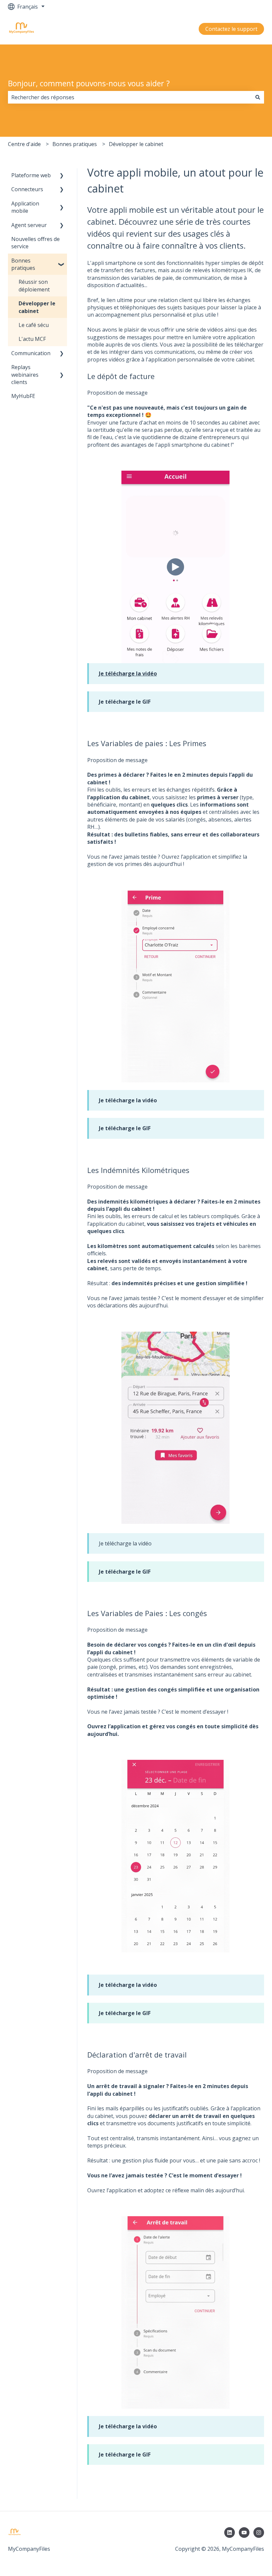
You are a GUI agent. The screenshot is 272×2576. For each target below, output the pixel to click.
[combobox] (130, 97)
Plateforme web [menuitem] (31, 175)
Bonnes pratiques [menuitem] (23, 264)
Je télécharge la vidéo (128, 1100)
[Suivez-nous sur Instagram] (259, 2533)
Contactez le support (231, 29)
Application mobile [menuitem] (25, 207)
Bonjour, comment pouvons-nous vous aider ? (89, 83)
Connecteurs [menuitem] (27, 189)
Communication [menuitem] (31, 353)
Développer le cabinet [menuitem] (37, 307)
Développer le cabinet (136, 144)
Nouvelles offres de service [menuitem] (35, 243)
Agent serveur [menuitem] (29, 225)
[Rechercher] (258, 97)
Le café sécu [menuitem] (34, 325)
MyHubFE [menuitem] (23, 396)
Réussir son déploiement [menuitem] (34, 285)
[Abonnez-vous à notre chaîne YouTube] (244, 2533)
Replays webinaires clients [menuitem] (25, 375)
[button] (62, 176)
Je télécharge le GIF (125, 702)
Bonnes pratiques (75, 144)
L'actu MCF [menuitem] (32, 339)
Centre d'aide (24, 144)
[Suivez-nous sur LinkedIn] (230, 2533)
